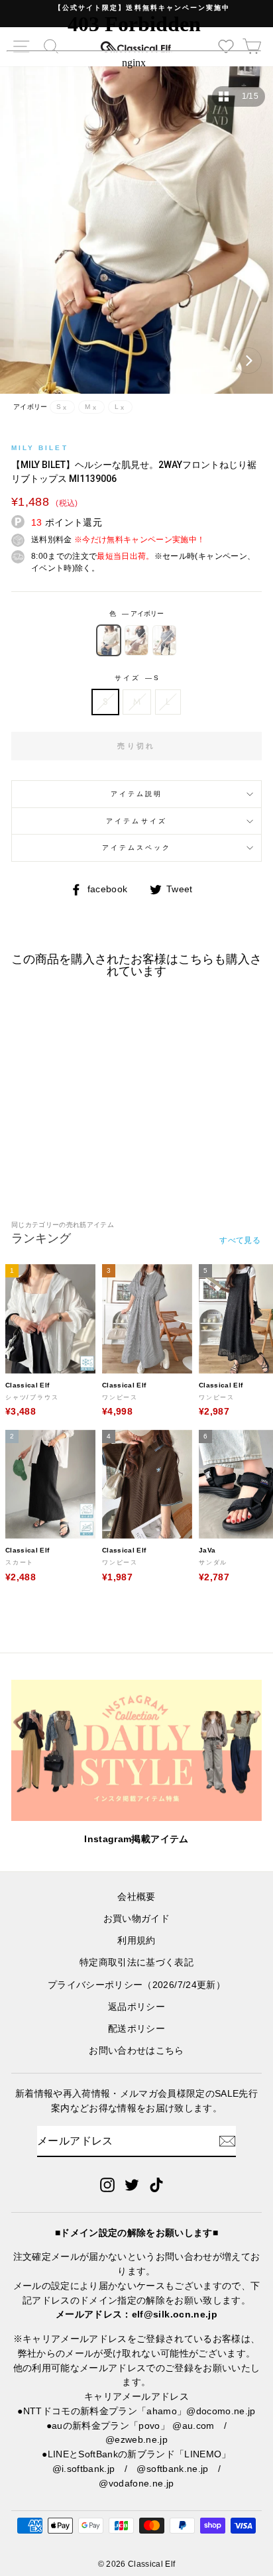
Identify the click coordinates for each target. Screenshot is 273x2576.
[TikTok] (156, 2184)
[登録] (227, 2141)
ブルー (164, 640)
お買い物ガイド (136, 1919)
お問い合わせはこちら (136, 2051)
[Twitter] (132, 2184)
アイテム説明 (136, 794)
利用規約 (136, 1941)
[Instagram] (107, 2184)
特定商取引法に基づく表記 (136, 1962)
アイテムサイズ (136, 821)
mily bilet (40, 448)
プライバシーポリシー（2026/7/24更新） (136, 1985)
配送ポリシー (136, 2029)
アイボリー (109, 640)
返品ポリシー (136, 2007)
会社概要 (136, 1897)
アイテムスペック (136, 848)
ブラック (136, 640)
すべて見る (240, 1240)
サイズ (136, 678)
